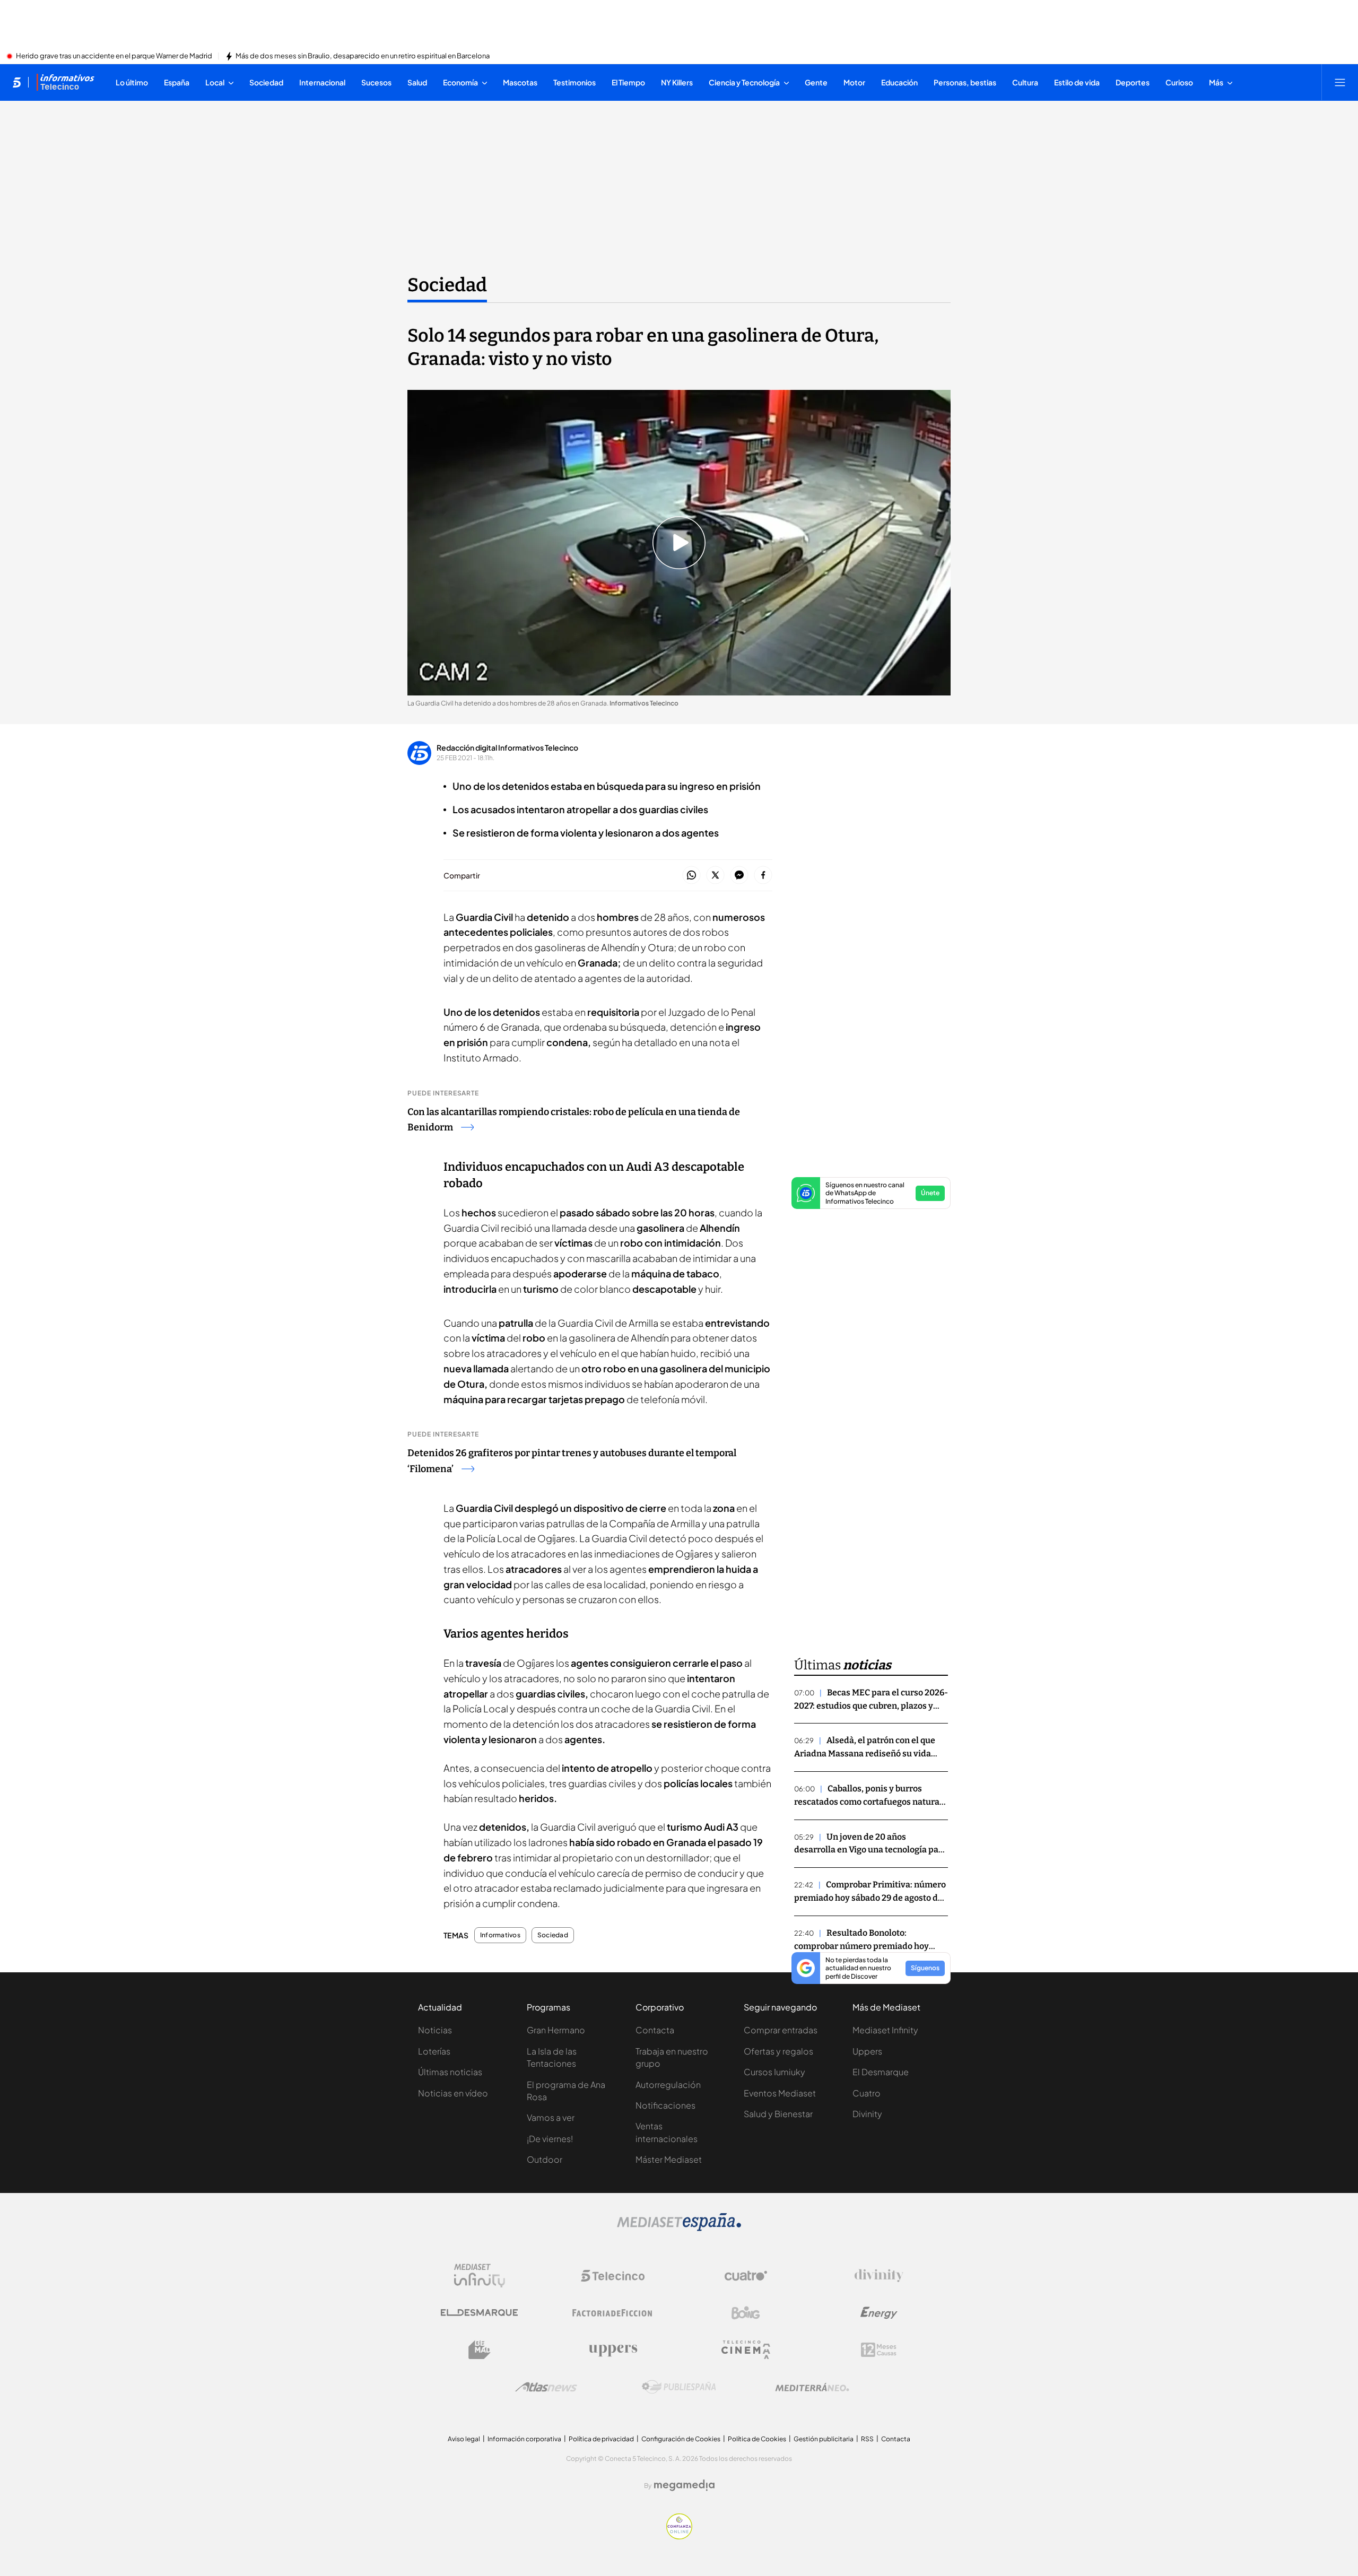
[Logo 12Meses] (879, 2350)
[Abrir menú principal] (1340, 82)
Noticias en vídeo (453, 2093)
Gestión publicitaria (824, 2439)
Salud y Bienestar (778, 2114)
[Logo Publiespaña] (679, 2387)
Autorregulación (668, 2085)
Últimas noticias (450, 2072)
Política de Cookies (757, 2439)
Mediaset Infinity (885, 2030)
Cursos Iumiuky (774, 2072)
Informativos (500, 1935)
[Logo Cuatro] (746, 2276)
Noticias (435, 2030)
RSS (867, 2439)
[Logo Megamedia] (684, 2485)
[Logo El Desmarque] (479, 2313)
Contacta (655, 2030)
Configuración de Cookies (681, 2439)
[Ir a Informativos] (65, 82)
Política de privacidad (601, 2439)
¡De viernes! (550, 2139)
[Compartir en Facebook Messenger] (739, 876)
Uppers (867, 2051)
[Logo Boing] (746, 2313)
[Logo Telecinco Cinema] (746, 2350)
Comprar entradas (781, 2030)
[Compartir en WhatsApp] (691, 876)
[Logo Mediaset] (679, 2228)
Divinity (867, 2114)
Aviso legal (464, 2439)
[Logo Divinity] (879, 2276)
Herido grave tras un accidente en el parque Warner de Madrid (114, 56)
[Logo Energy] (879, 2313)
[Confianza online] (679, 2536)
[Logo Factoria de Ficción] (613, 2313)
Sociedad (447, 285)
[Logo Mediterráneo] (812, 2387)
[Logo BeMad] (480, 2350)
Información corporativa (524, 2439)
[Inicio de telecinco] (17, 82)
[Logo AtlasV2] (546, 2387)
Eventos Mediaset (780, 2093)
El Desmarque (881, 2072)
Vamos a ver (551, 2117)
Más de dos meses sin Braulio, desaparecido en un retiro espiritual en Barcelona (363, 56)
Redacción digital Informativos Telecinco (507, 747)
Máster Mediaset (669, 2159)
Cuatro (867, 2093)
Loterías (434, 2051)
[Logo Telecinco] (613, 2276)
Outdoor (545, 2159)
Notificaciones (665, 2105)
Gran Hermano (556, 2030)
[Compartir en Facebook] (763, 876)
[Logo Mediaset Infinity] (480, 2276)
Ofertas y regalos (778, 2051)
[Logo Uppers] (613, 2350)
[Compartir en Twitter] (715, 876)
